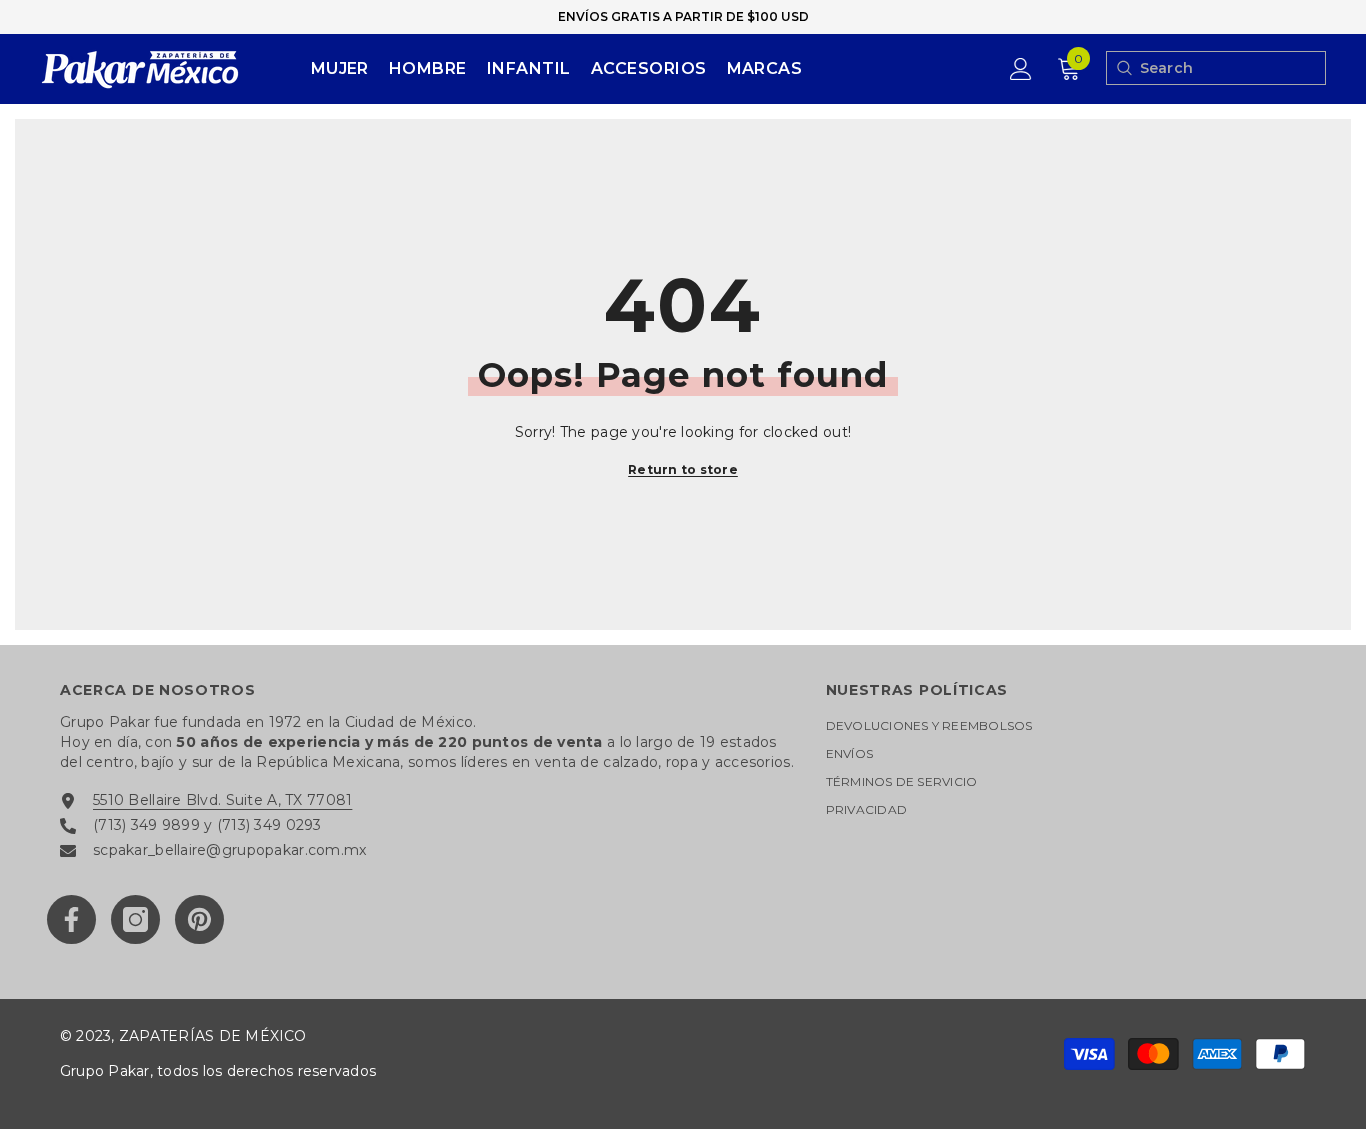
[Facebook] (71, 919)
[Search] (1123, 68)
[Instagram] (135, 919)
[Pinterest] (199, 919)
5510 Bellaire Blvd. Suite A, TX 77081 (222, 800)
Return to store (683, 469)
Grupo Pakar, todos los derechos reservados (218, 1071)
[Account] (1021, 69)
